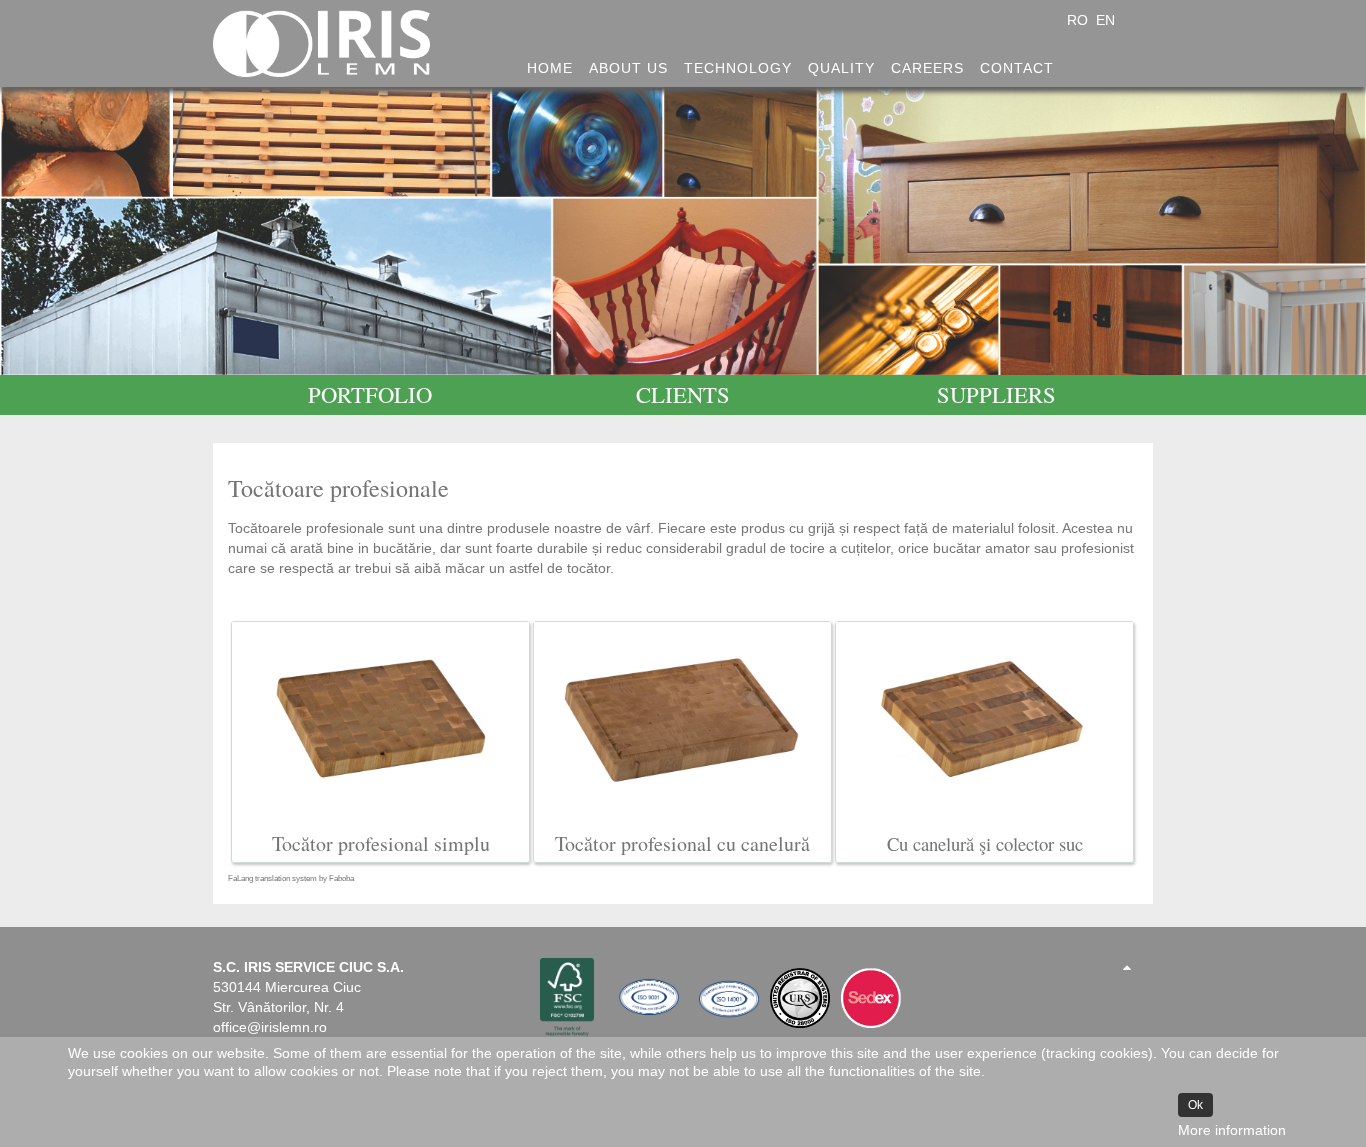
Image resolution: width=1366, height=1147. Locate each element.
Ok (1195, 1105)
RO (1079, 20)
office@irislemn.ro (270, 1027)
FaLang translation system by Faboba (291, 878)
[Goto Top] (1127, 967)
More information (1232, 1130)
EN (1105, 20)
